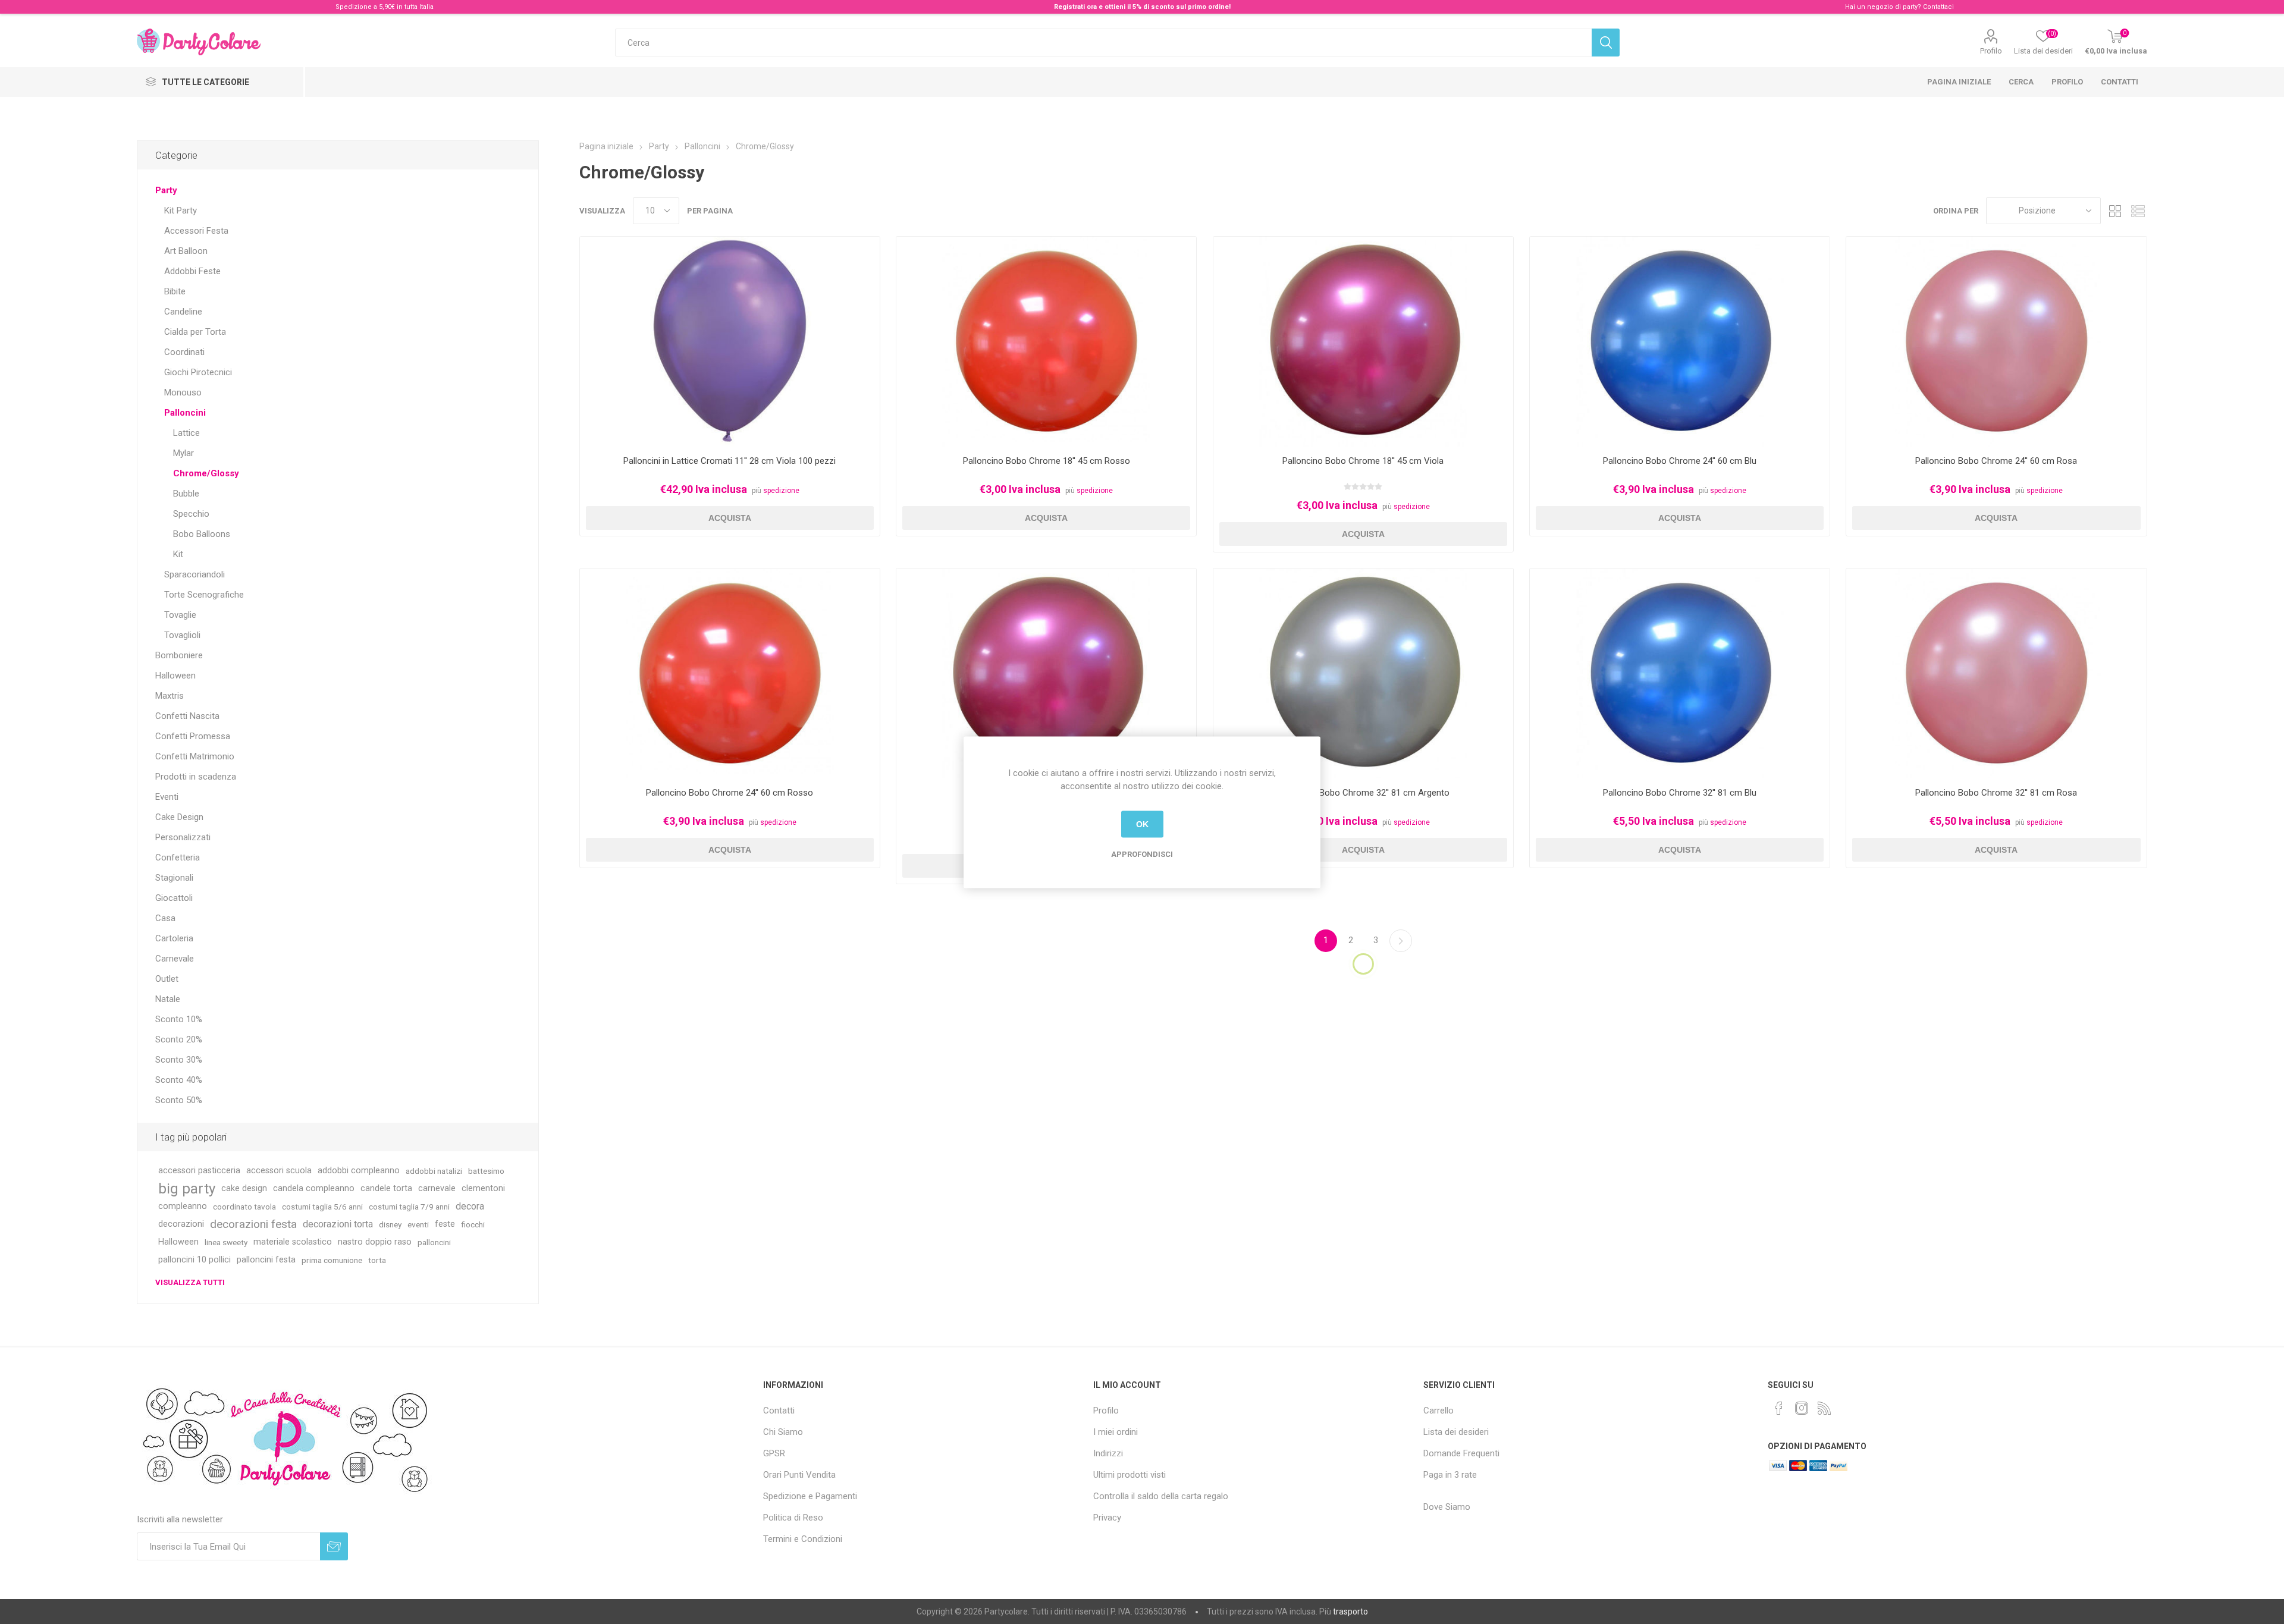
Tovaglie (180, 615)
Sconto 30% (179, 1060)
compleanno (183, 1206)
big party (187, 1189)
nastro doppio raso (375, 1242)
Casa (165, 918)
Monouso (183, 392)
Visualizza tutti (190, 1282)
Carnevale (175, 959)
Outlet (167, 979)
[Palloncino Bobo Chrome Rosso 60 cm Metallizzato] (730, 673)
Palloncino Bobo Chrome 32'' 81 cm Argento (1363, 793)
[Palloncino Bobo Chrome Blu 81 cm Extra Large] (1680, 673)
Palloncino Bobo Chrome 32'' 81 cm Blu (1680, 793)
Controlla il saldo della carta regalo (1161, 1496)
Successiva (1401, 941)
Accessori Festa (196, 231)
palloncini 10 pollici (194, 1260)
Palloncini (185, 413)
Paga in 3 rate (1450, 1475)
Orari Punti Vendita (799, 1475)
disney (390, 1224)
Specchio (191, 514)
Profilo (1991, 51)
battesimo (486, 1171)
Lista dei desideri (1456, 1432)
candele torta (386, 1188)
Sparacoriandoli (194, 574)
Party (166, 190)
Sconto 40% (179, 1080)
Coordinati (184, 352)
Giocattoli (174, 898)
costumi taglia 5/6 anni (322, 1207)
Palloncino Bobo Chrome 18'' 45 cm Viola (1363, 461)
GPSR (774, 1453)
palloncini (434, 1242)
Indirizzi (1108, 1453)
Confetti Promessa (193, 736)
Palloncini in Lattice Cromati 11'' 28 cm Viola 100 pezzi (730, 461)
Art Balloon (186, 251)
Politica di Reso (793, 1518)
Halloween (175, 676)
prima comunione (332, 1260)
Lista (2138, 211)
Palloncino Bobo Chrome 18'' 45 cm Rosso (1047, 461)
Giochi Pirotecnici (198, 372)
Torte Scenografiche (204, 595)
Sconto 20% (179, 1039)
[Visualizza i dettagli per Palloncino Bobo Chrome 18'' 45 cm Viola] (1363, 342)
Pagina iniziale (1959, 82)
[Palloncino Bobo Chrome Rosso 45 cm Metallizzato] (1046, 342)
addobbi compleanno (359, 1171)
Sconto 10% (179, 1019)
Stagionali (174, 878)
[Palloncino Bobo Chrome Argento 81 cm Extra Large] (1363, 673)
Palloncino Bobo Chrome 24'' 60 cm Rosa (1996, 461)
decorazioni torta (338, 1224)
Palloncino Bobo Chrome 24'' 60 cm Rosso (730, 793)
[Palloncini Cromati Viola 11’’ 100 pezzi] (730, 342)
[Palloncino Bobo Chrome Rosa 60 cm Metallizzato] (1996, 342)
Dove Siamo (1447, 1507)
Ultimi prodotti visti (1130, 1475)
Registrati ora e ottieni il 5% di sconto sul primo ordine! (1142, 7)
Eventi (167, 797)
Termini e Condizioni (803, 1539)
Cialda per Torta (195, 332)
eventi (418, 1224)
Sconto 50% (179, 1100)
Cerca (2021, 82)
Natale (168, 999)
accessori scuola (279, 1171)
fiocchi (473, 1224)
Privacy (1107, 1518)
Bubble (186, 494)
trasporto (1350, 1612)
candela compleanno (314, 1188)
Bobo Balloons (202, 534)
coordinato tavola (244, 1207)
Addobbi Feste (192, 271)
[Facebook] (1779, 1408)
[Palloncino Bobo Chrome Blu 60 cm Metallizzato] (1680, 342)
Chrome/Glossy (206, 473)
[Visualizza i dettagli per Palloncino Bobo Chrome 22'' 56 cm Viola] (1046, 673)
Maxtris (170, 696)
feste (445, 1224)
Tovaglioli (182, 635)
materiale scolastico (293, 1242)
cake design (244, 1188)
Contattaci (1938, 7)
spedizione (781, 491)
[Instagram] (1802, 1408)
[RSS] (1824, 1408)
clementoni (483, 1188)
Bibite (175, 291)
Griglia (2116, 211)
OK (1142, 824)
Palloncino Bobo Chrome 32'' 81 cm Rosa (1996, 793)
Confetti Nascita (187, 716)
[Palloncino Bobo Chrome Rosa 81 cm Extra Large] (1996, 673)
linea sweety (226, 1242)
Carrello (1439, 1411)
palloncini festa (266, 1260)
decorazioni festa (253, 1224)
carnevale (437, 1188)
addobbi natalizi (434, 1171)
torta (377, 1260)
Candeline (183, 312)
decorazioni (181, 1224)
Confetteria (178, 857)
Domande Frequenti (1461, 1453)
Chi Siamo (783, 1432)
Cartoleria (174, 938)
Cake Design (179, 817)
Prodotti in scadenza (196, 777)
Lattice (186, 433)
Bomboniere (179, 655)
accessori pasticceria (199, 1171)
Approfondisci (1142, 854)
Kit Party (181, 211)
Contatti (2120, 82)
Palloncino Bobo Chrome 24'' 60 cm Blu (1680, 461)
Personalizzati (183, 837)
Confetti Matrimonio (195, 756)
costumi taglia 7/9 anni (409, 1207)
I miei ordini (1116, 1432)
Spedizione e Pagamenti (810, 1496)
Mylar (183, 453)
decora (470, 1206)
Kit (178, 554)
